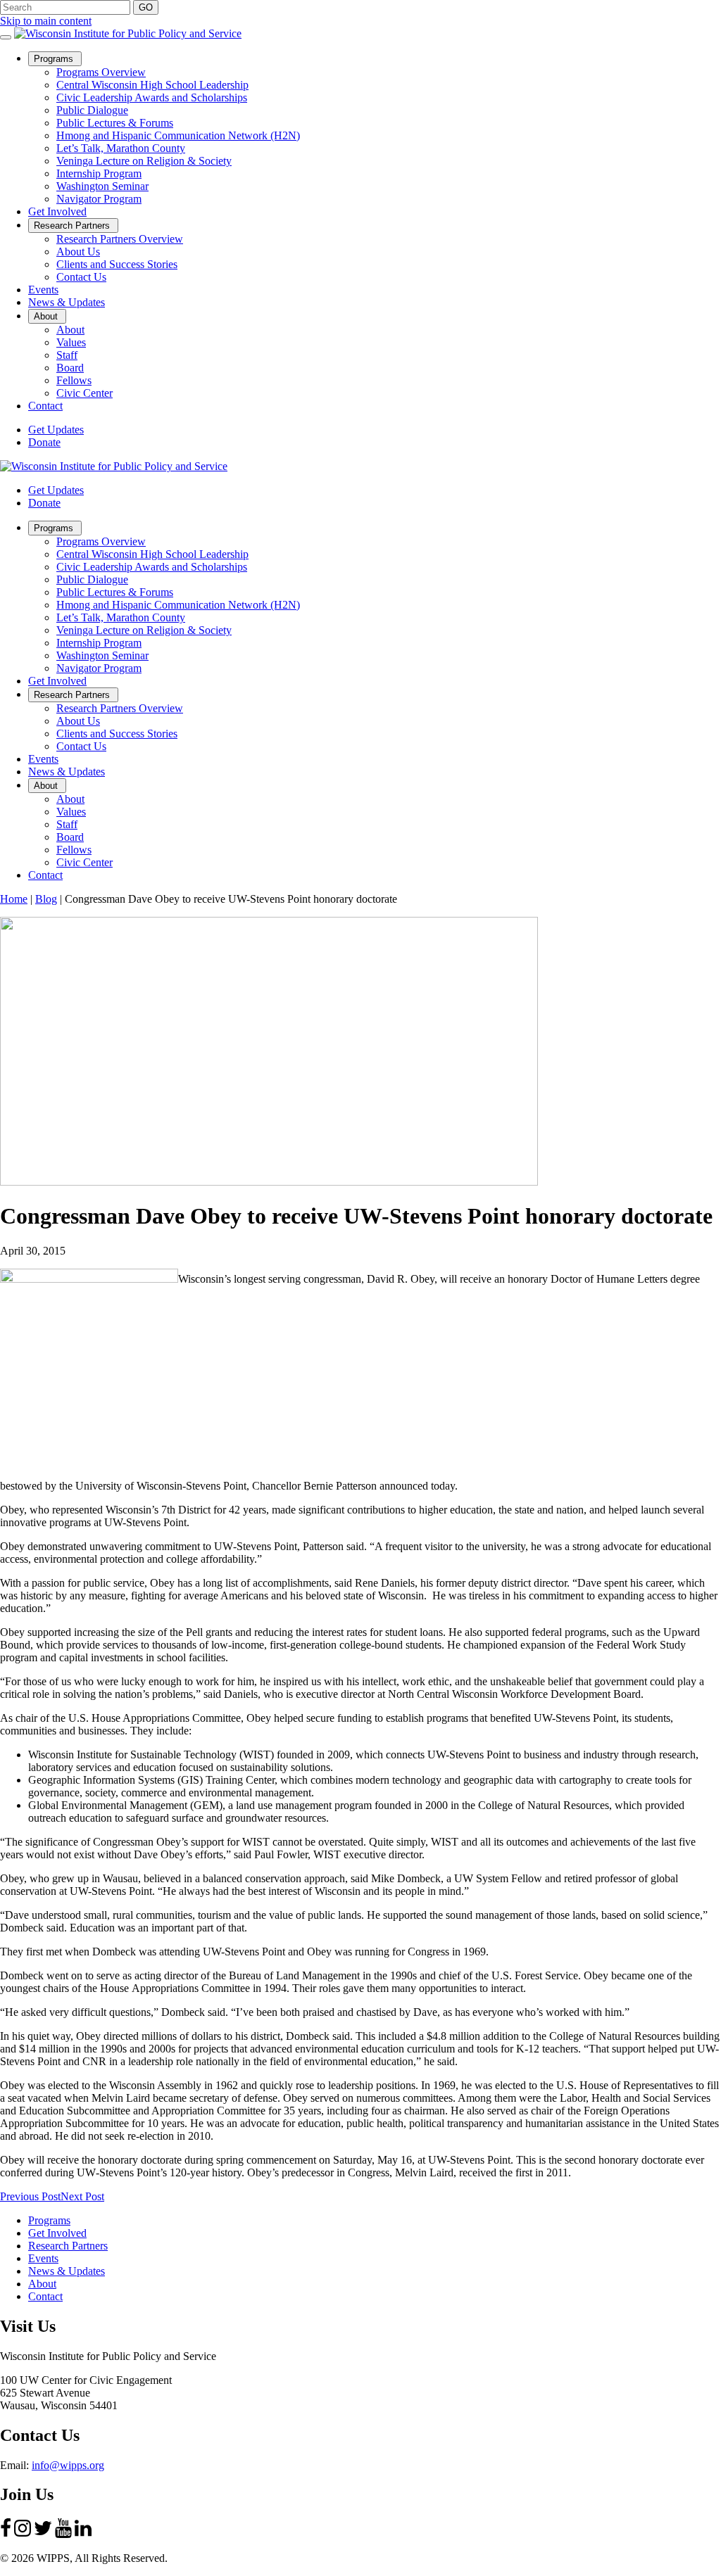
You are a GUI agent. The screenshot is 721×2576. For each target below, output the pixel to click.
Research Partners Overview (120, 239)
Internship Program (99, 173)
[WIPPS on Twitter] (43, 2534)
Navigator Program (99, 199)
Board (70, 368)
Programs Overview (101, 72)
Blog (46, 899)
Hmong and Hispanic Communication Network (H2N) (178, 135)
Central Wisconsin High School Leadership (152, 85)
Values (71, 342)
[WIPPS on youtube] (63, 2534)
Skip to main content (46, 21)
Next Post (82, 2196)
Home (14, 899)
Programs (58, 59)
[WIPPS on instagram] (23, 2534)
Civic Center (84, 393)
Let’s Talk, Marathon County (121, 148)
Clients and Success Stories (117, 264)
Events (43, 290)
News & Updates (67, 302)
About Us (78, 252)
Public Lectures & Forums (115, 123)
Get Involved (57, 211)
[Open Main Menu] (6, 37)
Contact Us (81, 277)
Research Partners (76, 226)
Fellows (74, 380)
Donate (44, 442)
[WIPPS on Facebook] (6, 2534)
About (50, 317)
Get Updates (56, 430)
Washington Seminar (102, 186)
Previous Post (30, 2196)
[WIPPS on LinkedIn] (83, 2534)
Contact (45, 406)
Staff (67, 355)
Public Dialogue (92, 110)
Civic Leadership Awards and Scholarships (152, 97)
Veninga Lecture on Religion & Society (144, 161)
